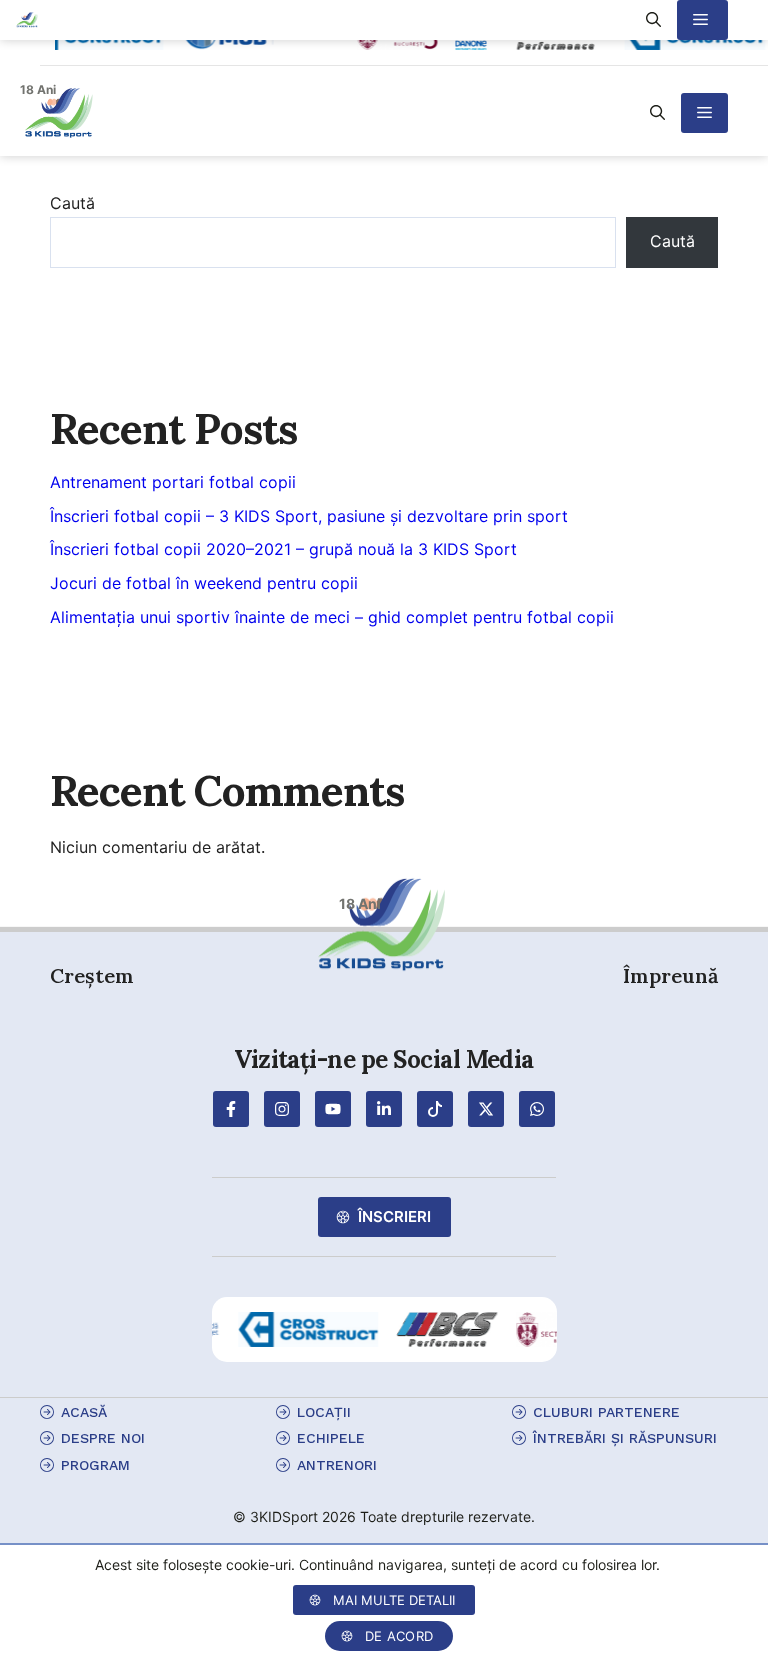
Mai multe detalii (394, 1600)
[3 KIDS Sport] (27, 20)
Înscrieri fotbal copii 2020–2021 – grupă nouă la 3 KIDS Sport (283, 549)
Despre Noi (103, 1438)
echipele (331, 1438)
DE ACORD (399, 1636)
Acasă (84, 1412)
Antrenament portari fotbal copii (173, 482)
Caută (72, 203)
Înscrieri (394, 1216)
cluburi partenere (606, 1412)
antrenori (337, 1465)
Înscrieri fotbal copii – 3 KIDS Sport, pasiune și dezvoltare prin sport (309, 516)
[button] (657, 113)
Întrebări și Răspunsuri (625, 1438)
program (95, 1465)
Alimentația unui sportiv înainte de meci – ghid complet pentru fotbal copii (332, 617)
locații (324, 1412)
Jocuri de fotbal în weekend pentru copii (204, 583)
